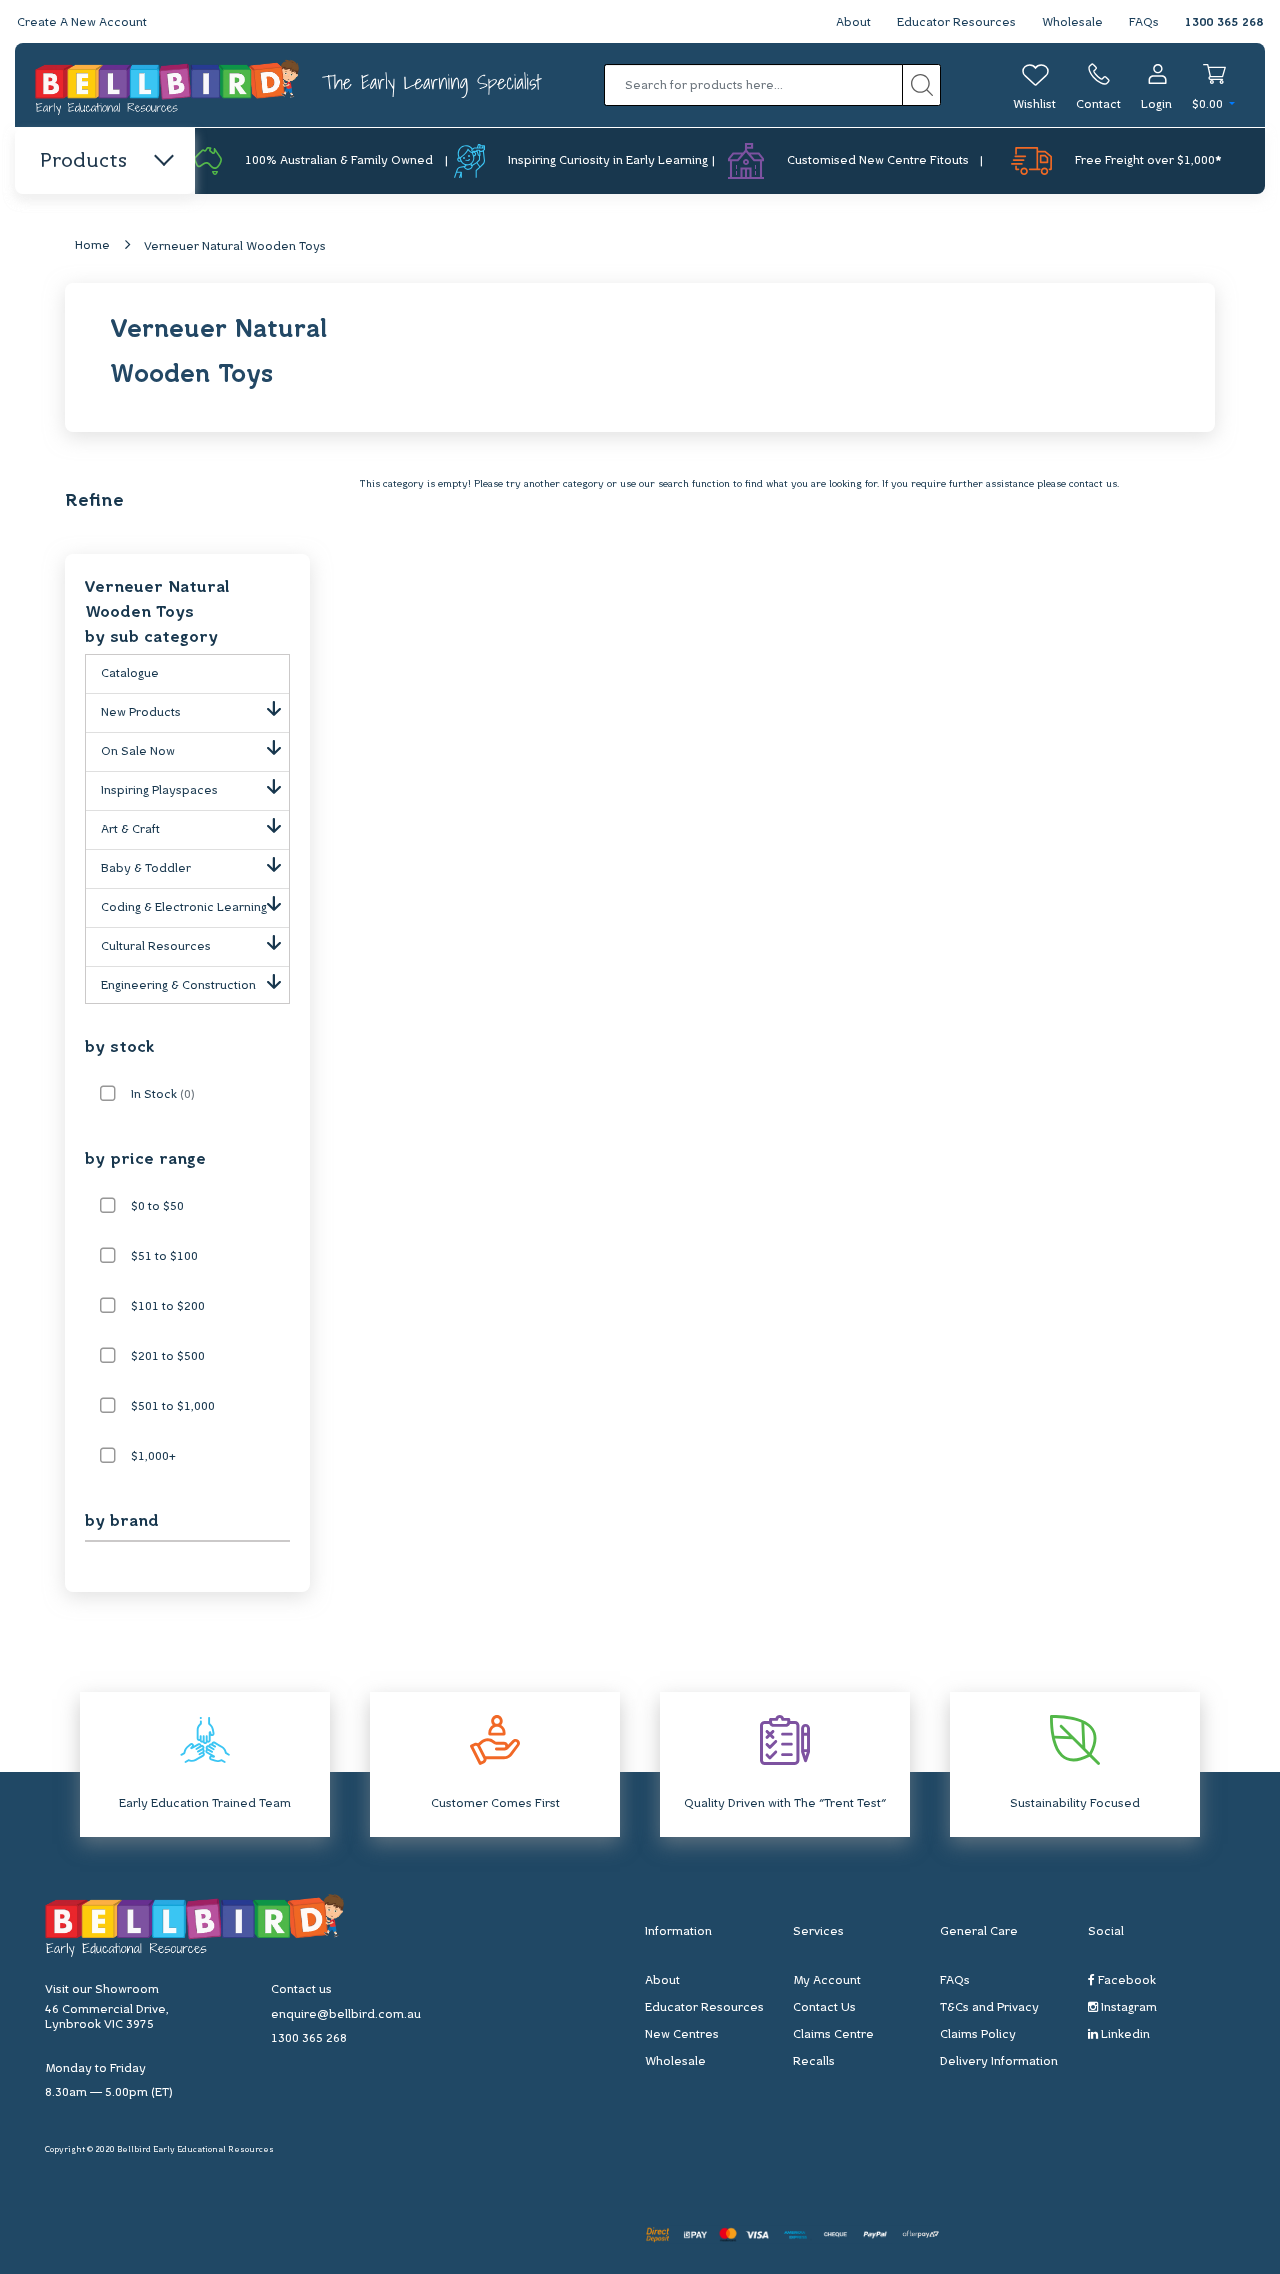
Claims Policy (978, 2035)
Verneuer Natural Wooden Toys (235, 247)
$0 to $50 (157, 1207)
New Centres (682, 2035)
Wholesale (1072, 23)
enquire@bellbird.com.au (346, 2015)
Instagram (1127, 2008)
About (853, 23)
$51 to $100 (164, 1257)
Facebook (1125, 1981)
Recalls (814, 2062)
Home (92, 246)
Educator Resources (956, 23)
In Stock (163, 1095)
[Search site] (921, 85)
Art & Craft (130, 830)
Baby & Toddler (146, 869)
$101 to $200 (168, 1307)
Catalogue (130, 674)
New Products (141, 713)
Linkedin (1124, 2035)
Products (83, 162)
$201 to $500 (168, 1357)
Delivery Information (999, 2062)
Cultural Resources (156, 947)
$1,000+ (153, 1457)
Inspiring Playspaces (159, 791)
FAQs (1144, 23)
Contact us (301, 1990)
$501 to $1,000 (173, 1407)
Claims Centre (833, 2035)
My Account (827, 1981)
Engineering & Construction (178, 986)
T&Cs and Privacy (989, 2008)
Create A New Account (82, 23)
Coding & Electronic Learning (184, 908)
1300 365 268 (1224, 23)
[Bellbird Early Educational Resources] (168, 85)
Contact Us (824, 2008)
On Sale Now (138, 752)
